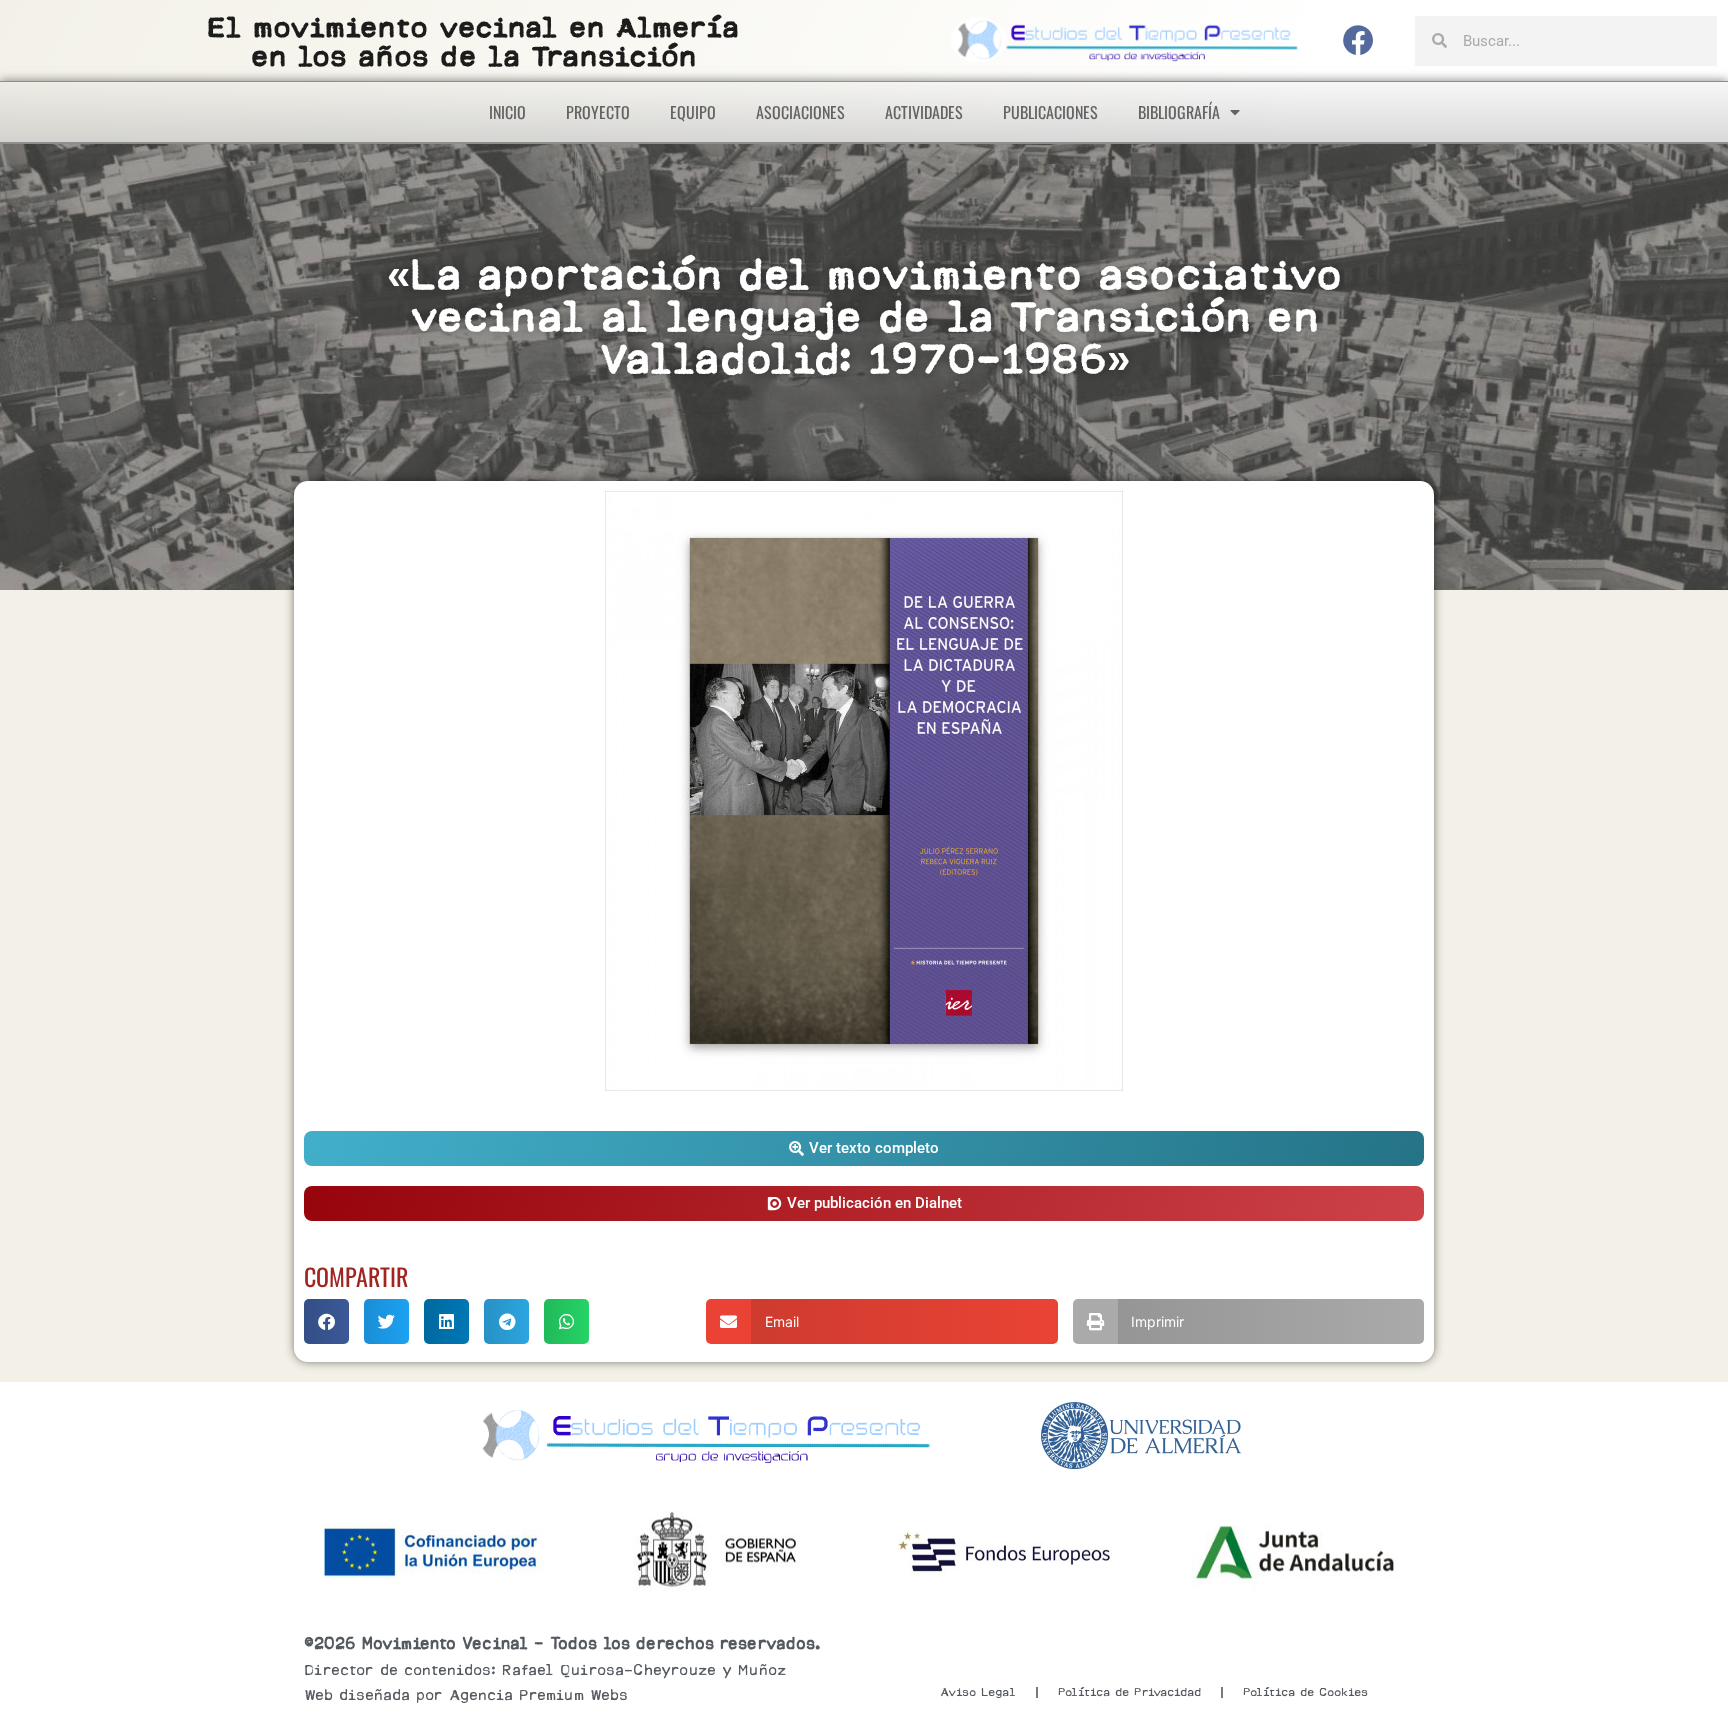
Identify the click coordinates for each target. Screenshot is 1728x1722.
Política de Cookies (1305, 1692)
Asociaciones (800, 112)
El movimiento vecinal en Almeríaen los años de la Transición (473, 41)
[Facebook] (1359, 41)
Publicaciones (1050, 112)
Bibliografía (1179, 112)
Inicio (507, 112)
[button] (864, 1148)
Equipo (693, 112)
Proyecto (598, 112)
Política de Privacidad (1129, 1692)
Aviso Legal (978, 1692)
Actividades (924, 112)
